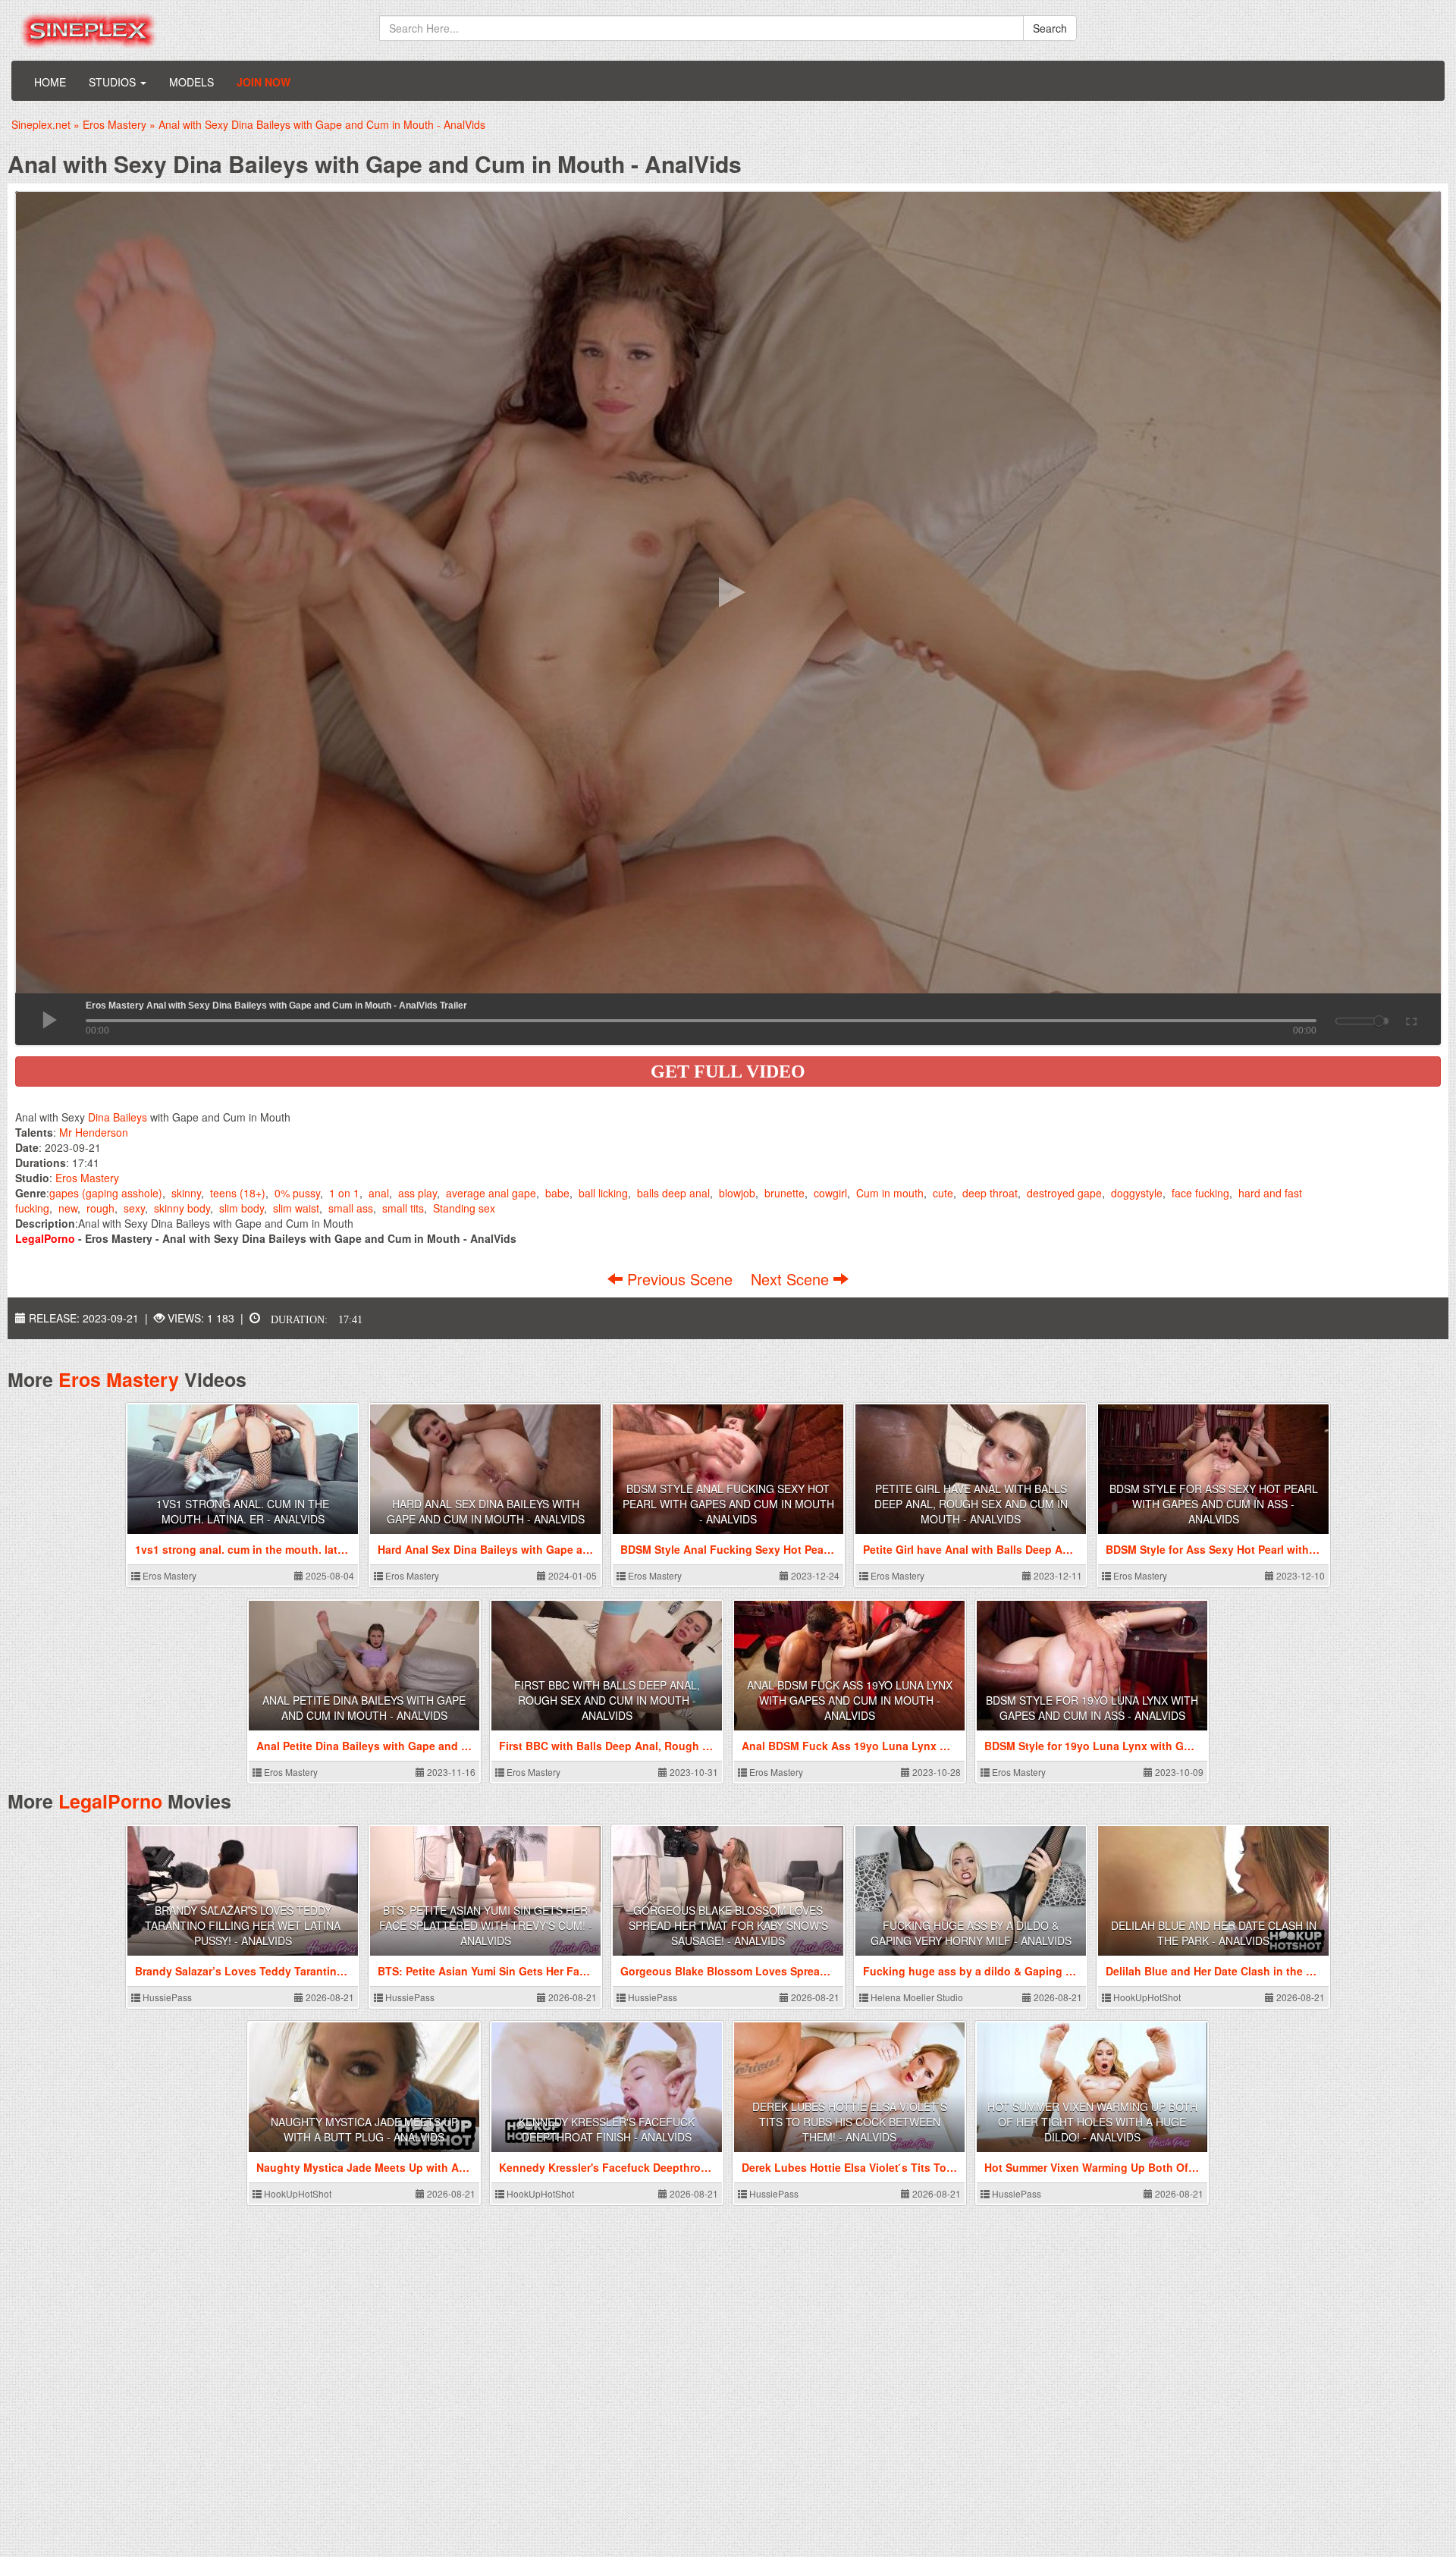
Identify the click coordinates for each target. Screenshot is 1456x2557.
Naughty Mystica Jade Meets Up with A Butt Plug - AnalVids (364, 2129)
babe (557, 1193)
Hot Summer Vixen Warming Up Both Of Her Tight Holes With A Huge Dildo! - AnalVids (1092, 2122)
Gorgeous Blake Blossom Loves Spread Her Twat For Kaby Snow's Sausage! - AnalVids (728, 1925)
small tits (403, 1208)
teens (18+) (238, 1193)
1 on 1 (344, 1193)
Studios (114, 82)
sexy (134, 1208)
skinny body (182, 1208)
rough (100, 1208)
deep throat (990, 1193)
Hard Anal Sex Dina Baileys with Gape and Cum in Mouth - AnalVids (486, 1511)
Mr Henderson (94, 1132)
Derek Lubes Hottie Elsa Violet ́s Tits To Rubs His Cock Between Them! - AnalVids (850, 2122)
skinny (186, 1193)
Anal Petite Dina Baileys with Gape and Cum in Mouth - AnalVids (364, 1708)
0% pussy (297, 1193)
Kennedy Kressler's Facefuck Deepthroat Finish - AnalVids (607, 2129)
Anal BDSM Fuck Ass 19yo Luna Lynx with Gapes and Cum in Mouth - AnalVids (850, 1700)
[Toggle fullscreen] (1410, 1019)
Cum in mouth (890, 1193)
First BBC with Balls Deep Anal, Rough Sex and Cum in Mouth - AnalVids (607, 1700)
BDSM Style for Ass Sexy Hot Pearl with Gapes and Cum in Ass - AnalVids (1214, 1504)
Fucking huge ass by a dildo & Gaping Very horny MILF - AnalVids (971, 1933)
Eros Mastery (87, 1178)
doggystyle (1137, 1193)
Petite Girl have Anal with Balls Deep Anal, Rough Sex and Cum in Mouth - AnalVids (971, 1504)
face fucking (1200, 1193)
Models (191, 82)
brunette (784, 1193)
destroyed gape (1064, 1193)
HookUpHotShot (1146, 1997)
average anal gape (491, 1193)
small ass (351, 1208)
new (68, 1208)
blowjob (737, 1193)
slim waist (296, 1208)
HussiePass (166, 1997)
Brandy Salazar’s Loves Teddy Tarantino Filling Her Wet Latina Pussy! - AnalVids (243, 1925)
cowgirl (830, 1193)
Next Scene (792, 1279)
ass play (417, 1193)
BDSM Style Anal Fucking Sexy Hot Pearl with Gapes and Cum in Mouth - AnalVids (728, 1504)
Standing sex (464, 1208)
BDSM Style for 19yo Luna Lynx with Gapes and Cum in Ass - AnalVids (1092, 1708)
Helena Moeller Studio (916, 1997)
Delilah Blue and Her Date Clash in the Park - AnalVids (1214, 1933)
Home (50, 82)
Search (1050, 28)
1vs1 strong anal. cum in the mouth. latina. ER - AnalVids (243, 1511)
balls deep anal (673, 1193)
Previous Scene (680, 1279)
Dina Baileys (118, 1117)
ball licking (603, 1193)
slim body (242, 1208)
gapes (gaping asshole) (106, 1193)
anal (379, 1193)
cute (943, 1193)
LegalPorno (110, 1801)
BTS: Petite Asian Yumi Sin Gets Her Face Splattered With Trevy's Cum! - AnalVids (486, 1925)
